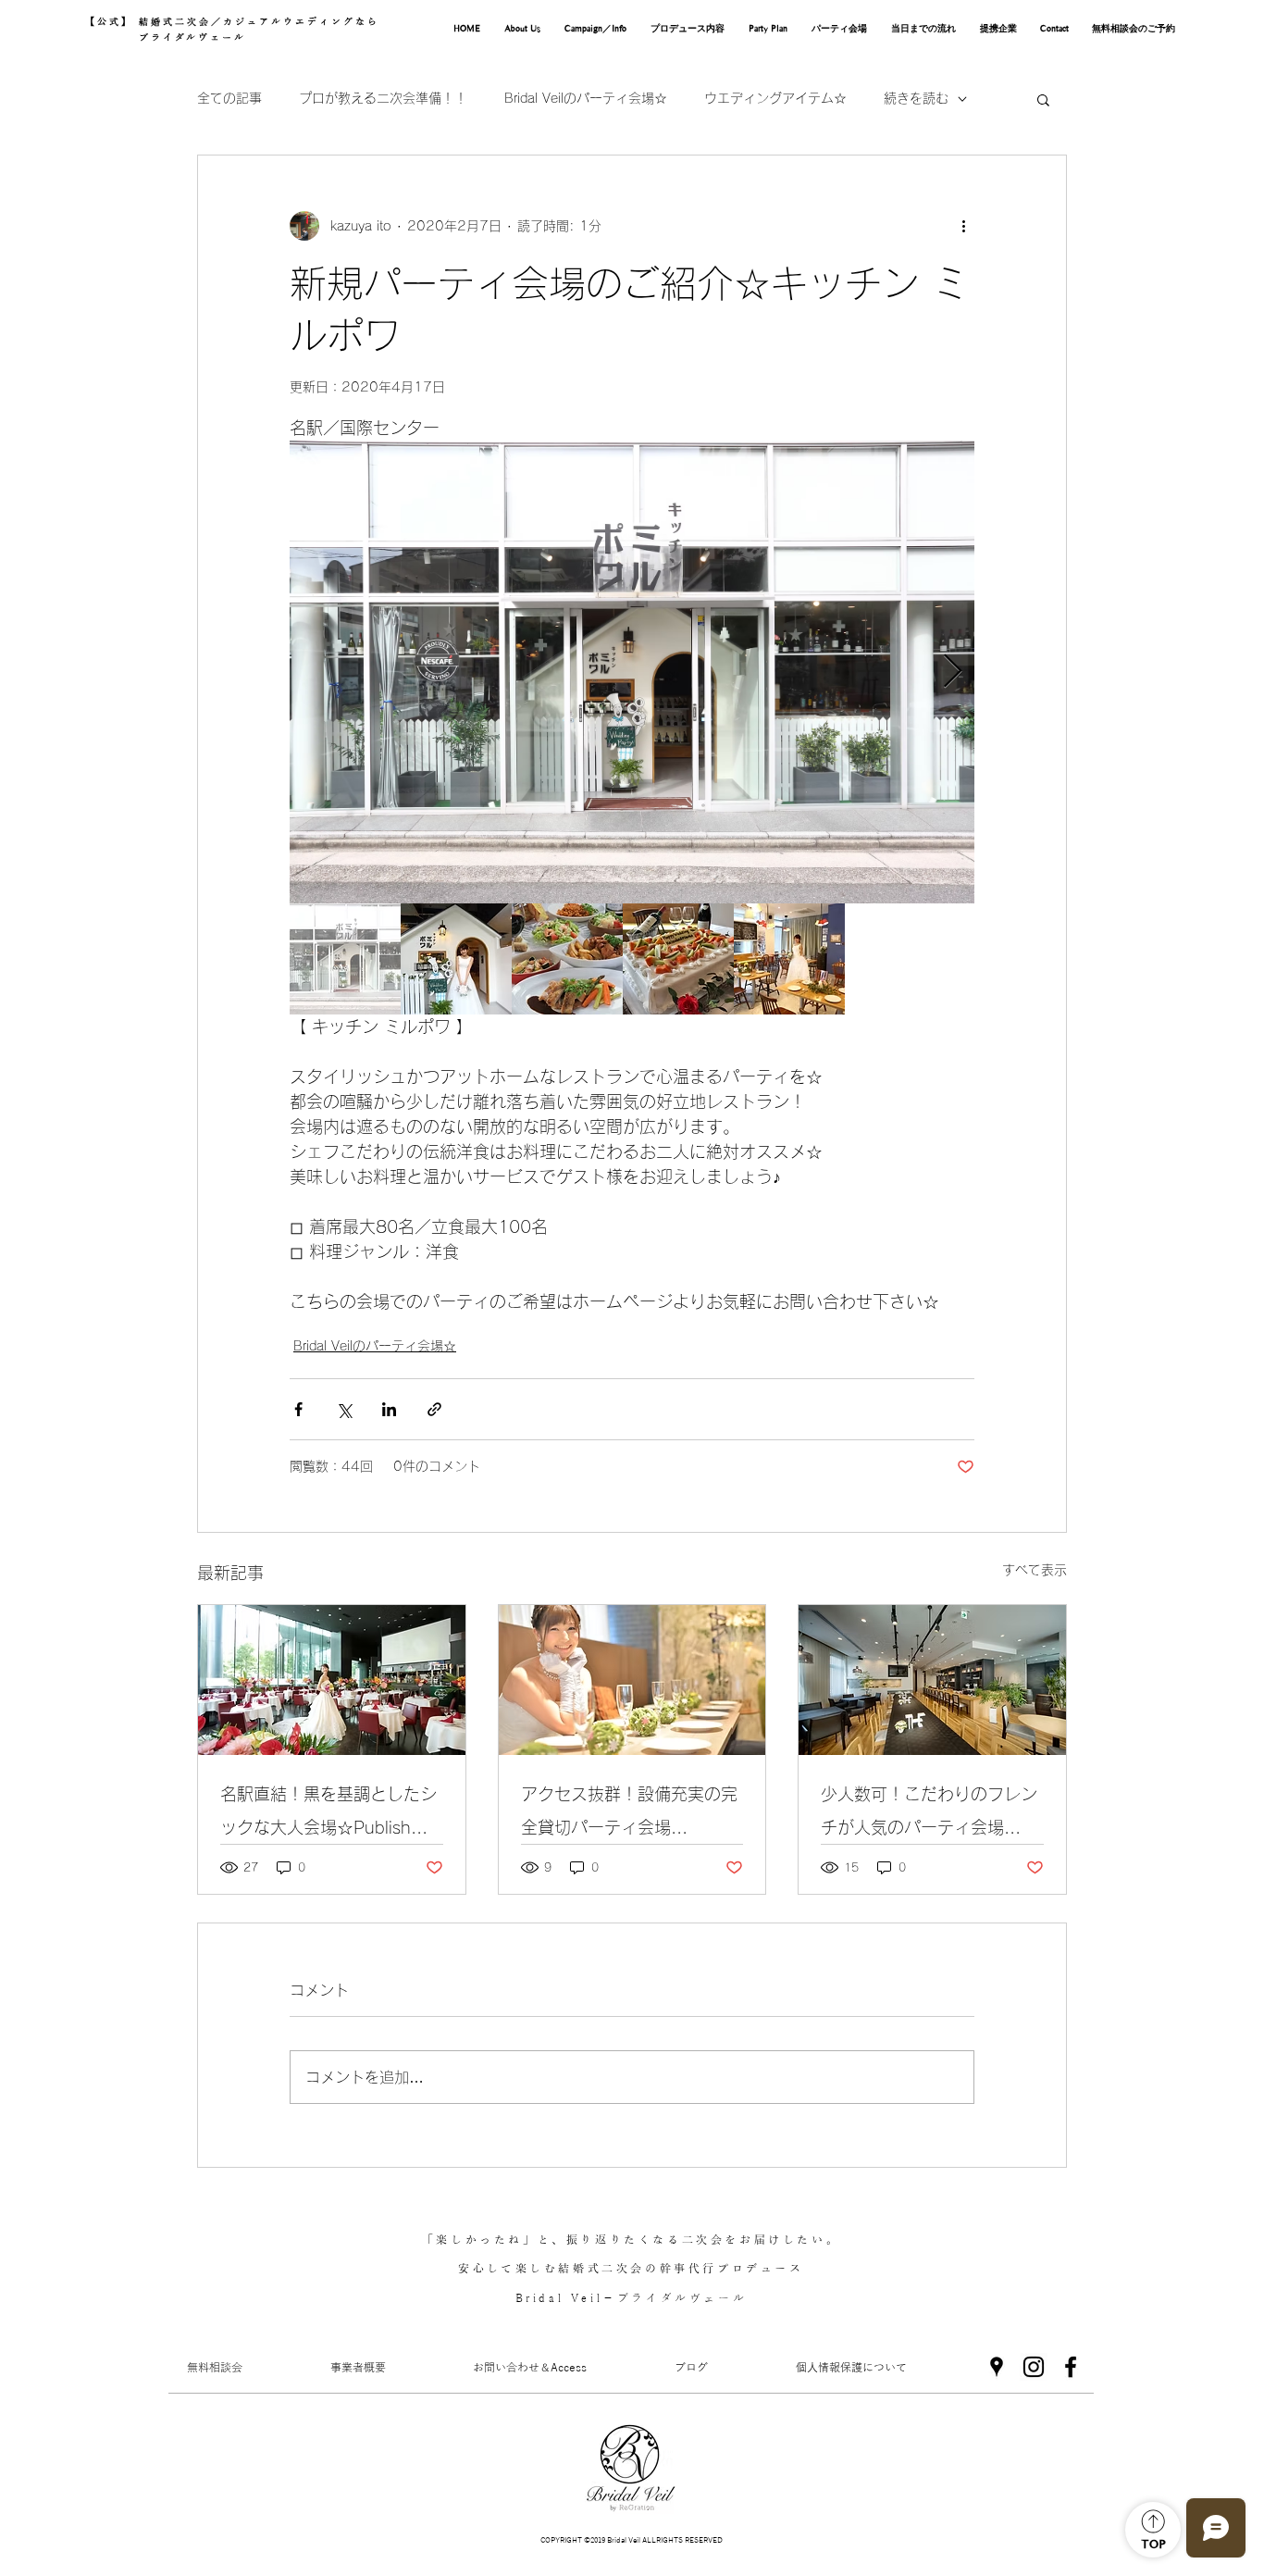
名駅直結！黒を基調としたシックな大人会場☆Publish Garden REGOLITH (328, 1815)
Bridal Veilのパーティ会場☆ (586, 98)
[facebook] (1071, 2367)
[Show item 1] (345, 959)
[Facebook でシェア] (298, 1409)
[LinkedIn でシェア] (389, 1409)
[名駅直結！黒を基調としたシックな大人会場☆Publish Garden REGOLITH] (332, 1680)
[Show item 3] (567, 959)
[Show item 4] (678, 959)
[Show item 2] (456, 959)
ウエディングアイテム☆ (775, 98)
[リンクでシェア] (434, 1409)
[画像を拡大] (632, 672)
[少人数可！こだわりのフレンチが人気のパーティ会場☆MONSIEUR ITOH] (932, 1680)
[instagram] (1034, 2367)
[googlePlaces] (997, 2367)
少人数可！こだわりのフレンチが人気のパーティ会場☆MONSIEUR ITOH (929, 1815)
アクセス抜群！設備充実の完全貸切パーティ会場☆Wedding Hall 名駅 (629, 1815)
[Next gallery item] (953, 672)
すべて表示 (1035, 1570)
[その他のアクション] (963, 226)
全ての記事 (229, 98)
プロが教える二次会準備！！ (383, 98)
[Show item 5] (789, 959)
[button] (1043, 99)
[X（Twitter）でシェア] (344, 1409)
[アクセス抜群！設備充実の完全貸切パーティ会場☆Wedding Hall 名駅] (632, 1680)
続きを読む (916, 98)
